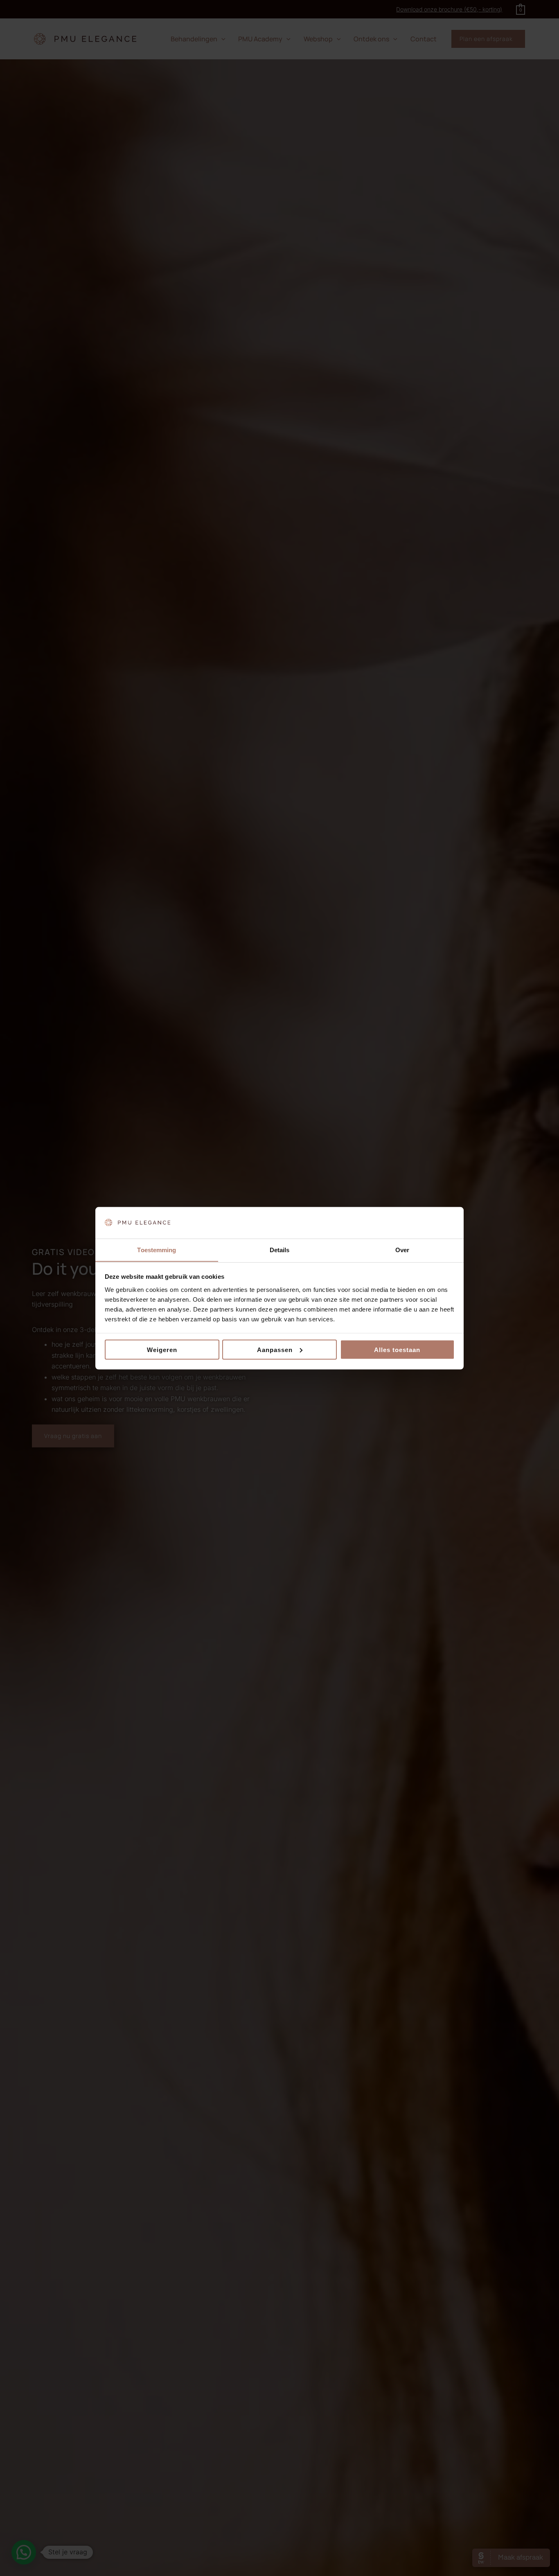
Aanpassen (275, 1349)
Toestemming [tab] (157, 1250)
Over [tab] (402, 1250)
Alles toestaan (397, 1349)
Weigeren (162, 1349)
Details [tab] (280, 1250)
